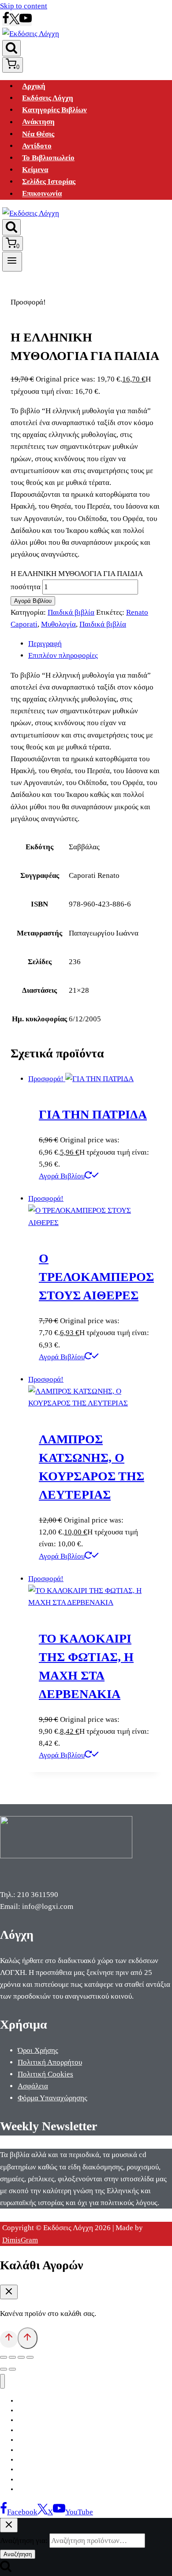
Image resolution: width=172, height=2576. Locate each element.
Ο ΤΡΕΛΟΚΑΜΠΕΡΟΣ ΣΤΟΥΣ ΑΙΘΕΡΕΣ (96, 1277)
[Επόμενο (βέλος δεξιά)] (12, 2369)
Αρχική (34, 86)
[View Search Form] (11, 48)
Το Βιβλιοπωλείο (48, 158)
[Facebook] (6, 22)
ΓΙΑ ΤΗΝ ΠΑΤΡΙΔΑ (93, 1114)
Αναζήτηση (18, 2554)
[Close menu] (2, 2381)
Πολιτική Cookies (45, 2074)
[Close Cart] (9, 2292)
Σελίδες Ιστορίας (49, 182)
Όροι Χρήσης (38, 2050)
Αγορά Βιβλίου (33, 601)
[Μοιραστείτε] (21, 2357)
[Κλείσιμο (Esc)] (30, 2357)
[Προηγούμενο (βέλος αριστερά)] (4, 2369)
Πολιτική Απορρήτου (50, 2062)
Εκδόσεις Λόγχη (48, 98)
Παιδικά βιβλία (71, 612)
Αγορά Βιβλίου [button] (62, 1176)
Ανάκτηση (38, 122)
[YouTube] (26, 22)
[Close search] (9, 2525)
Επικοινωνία (42, 194)
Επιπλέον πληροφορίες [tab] (63, 655)
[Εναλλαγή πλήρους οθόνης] (12, 2357)
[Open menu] (12, 261)
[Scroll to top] (9, 2339)
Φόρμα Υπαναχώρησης (52, 2098)
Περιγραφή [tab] (45, 644)
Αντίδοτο (37, 146)
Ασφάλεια (33, 2086)
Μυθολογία (58, 624)
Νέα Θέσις (38, 134)
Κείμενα (35, 170)
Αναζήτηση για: (24, 2541)
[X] (14, 22)
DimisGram (20, 2240)
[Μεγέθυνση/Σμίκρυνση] (4, 2357)
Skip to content (24, 6)
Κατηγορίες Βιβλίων (54, 110)
